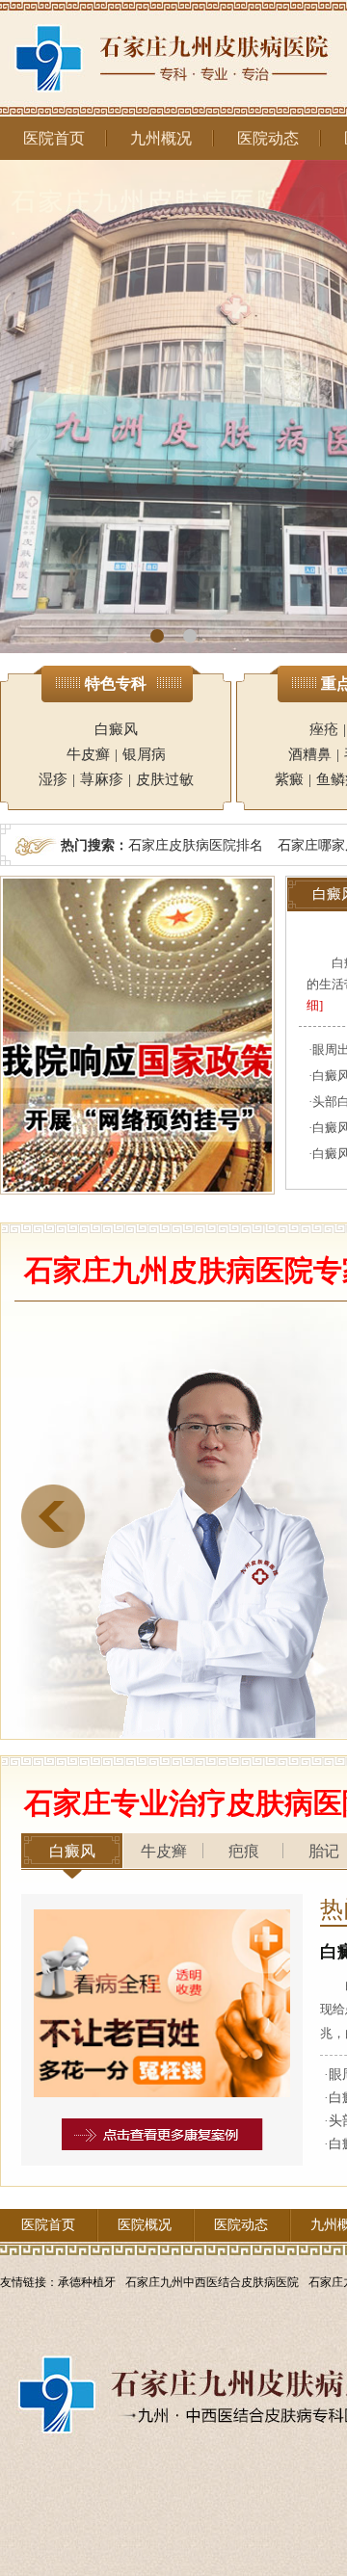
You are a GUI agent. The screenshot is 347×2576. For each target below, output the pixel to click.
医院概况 (145, 2225)
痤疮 (324, 729)
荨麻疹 (102, 779)
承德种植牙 (87, 2282)
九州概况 (161, 138)
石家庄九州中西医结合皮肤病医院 (212, 2282)
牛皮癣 (88, 754)
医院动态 (268, 138)
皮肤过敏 (165, 779)
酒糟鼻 (310, 754)
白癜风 (116, 729)
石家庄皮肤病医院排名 (196, 845)
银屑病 (144, 754)
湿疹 (53, 779)
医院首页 (54, 138)
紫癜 (289, 779)
